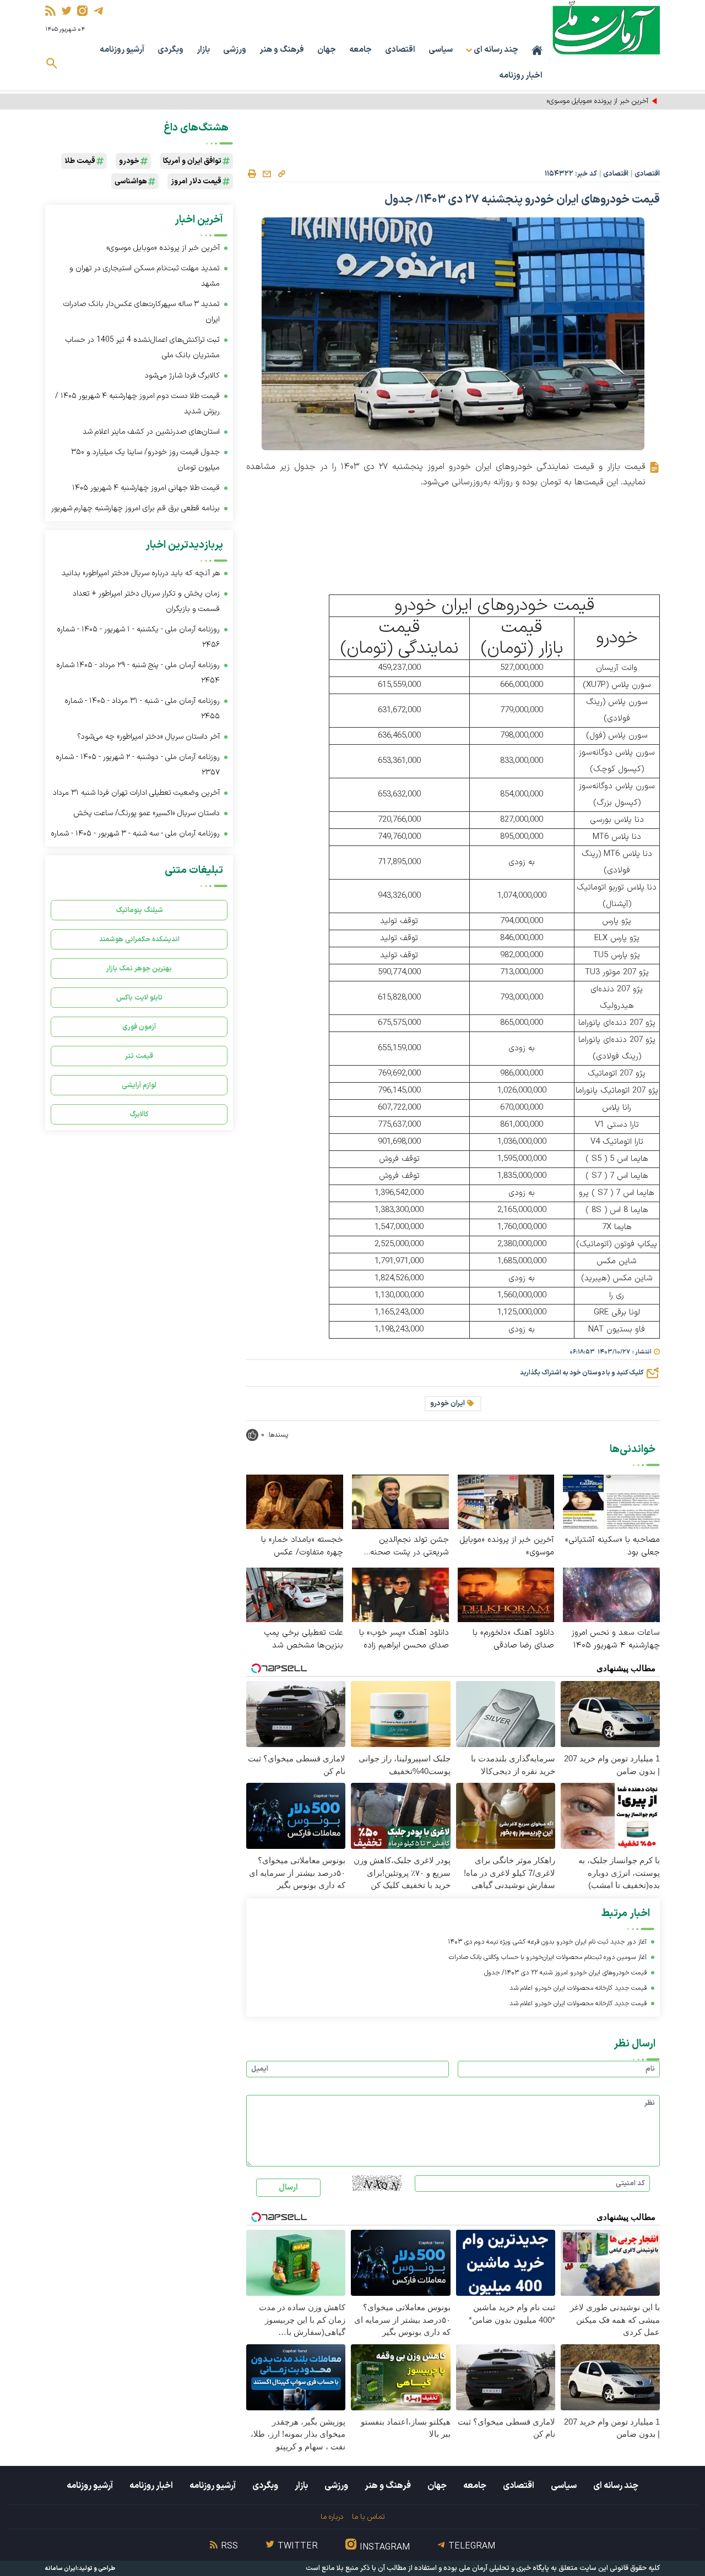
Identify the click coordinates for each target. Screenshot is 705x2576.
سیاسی (441, 50)
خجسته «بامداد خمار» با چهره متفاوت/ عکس (302, 1546)
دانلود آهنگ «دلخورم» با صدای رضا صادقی (513, 1639)
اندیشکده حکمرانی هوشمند (139, 939)
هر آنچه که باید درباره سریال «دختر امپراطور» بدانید (141, 573)
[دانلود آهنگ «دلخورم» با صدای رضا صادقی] (506, 1594)
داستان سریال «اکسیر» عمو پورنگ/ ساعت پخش (147, 813)
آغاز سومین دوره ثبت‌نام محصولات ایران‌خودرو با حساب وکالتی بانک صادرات (548, 1957)
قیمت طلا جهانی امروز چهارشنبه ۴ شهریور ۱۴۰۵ (146, 488)
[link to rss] (50, 11)
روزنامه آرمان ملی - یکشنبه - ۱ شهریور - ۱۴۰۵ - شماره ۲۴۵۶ (138, 637)
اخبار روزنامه (521, 76)
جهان (327, 50)
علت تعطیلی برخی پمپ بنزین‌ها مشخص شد (303, 1639)
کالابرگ (139, 1114)
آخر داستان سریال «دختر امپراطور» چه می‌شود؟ (148, 737)
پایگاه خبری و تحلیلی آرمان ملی (504, 2568)
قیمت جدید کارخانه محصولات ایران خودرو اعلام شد (578, 1988)
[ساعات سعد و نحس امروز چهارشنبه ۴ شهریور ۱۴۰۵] (611, 1594)
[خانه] (537, 50)
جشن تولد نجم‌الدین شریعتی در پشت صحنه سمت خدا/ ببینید (410, 1546)
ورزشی (235, 50)
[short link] (281, 173)
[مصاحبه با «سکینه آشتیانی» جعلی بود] (611, 1501)
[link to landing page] (606, 27)
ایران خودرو (448, 1404)
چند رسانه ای (616, 2486)
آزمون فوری (139, 1027)
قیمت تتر (139, 1056)
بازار (203, 50)
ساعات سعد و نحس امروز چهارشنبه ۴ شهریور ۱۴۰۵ (616, 1639)
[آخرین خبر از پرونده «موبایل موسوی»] (506, 1501)
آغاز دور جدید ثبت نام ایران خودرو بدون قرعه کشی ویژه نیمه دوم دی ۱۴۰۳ (547, 1942)
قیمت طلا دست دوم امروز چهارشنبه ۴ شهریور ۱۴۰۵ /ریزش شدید (137, 404)
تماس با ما (368, 2517)
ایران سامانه (61, 2569)
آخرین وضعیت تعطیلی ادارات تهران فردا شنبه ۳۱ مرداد (136, 793)
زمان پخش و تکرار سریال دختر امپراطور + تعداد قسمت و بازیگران (146, 601)
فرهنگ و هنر (282, 50)
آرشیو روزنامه (122, 50)
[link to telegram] (98, 11)
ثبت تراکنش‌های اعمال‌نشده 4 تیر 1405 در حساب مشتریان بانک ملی (143, 348)
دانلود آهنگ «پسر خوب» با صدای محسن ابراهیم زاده (404, 1639)
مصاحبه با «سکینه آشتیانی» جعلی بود (612, 1546)
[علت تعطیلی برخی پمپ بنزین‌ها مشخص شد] (295, 1594)
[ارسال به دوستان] (267, 174)
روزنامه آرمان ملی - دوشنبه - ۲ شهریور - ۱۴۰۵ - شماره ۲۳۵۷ (138, 765)
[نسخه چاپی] (252, 174)
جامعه (360, 50)
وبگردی (170, 50)
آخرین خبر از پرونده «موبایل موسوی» (507, 1546)
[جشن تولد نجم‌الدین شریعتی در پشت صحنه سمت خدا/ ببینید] (400, 1501)
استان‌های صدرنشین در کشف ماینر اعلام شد (151, 432)
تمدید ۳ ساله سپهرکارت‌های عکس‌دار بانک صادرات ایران (142, 312)
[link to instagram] (82, 11)
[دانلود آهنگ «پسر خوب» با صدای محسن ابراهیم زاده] (400, 1594)
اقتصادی (400, 50)
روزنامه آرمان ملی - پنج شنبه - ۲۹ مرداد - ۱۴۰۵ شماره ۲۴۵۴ (138, 673)
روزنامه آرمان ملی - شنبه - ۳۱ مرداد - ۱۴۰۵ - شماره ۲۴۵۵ (142, 709)
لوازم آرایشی (139, 1085)
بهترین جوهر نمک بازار (139, 968)
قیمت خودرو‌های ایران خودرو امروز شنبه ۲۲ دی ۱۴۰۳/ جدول (565, 1973)
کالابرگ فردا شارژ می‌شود (182, 376)
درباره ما (332, 2517)
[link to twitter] (66, 11)
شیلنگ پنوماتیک (139, 910)
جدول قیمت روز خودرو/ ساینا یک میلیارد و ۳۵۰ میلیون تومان (145, 460)
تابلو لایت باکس (139, 998)
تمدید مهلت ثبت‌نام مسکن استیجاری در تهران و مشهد (145, 276)
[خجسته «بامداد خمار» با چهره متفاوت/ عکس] (295, 1501)
